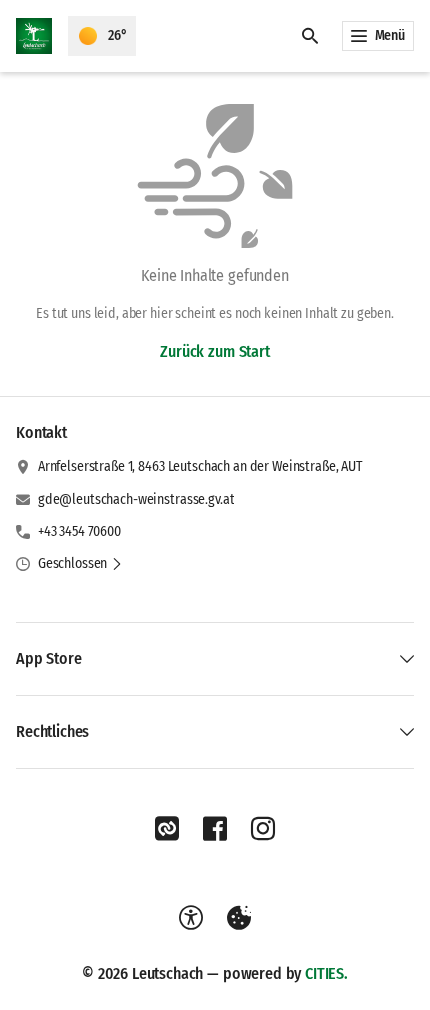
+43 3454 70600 (79, 531)
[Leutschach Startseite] (34, 36)
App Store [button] (49, 658)
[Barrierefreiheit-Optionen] (191, 918)
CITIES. (326, 973)
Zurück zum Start (214, 351)
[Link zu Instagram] (263, 829)
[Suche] (310, 36)
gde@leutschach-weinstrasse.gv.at (136, 499)
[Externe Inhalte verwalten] (239, 918)
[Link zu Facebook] (215, 829)
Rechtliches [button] (52, 731)
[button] (80, 564)
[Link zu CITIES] (167, 829)
